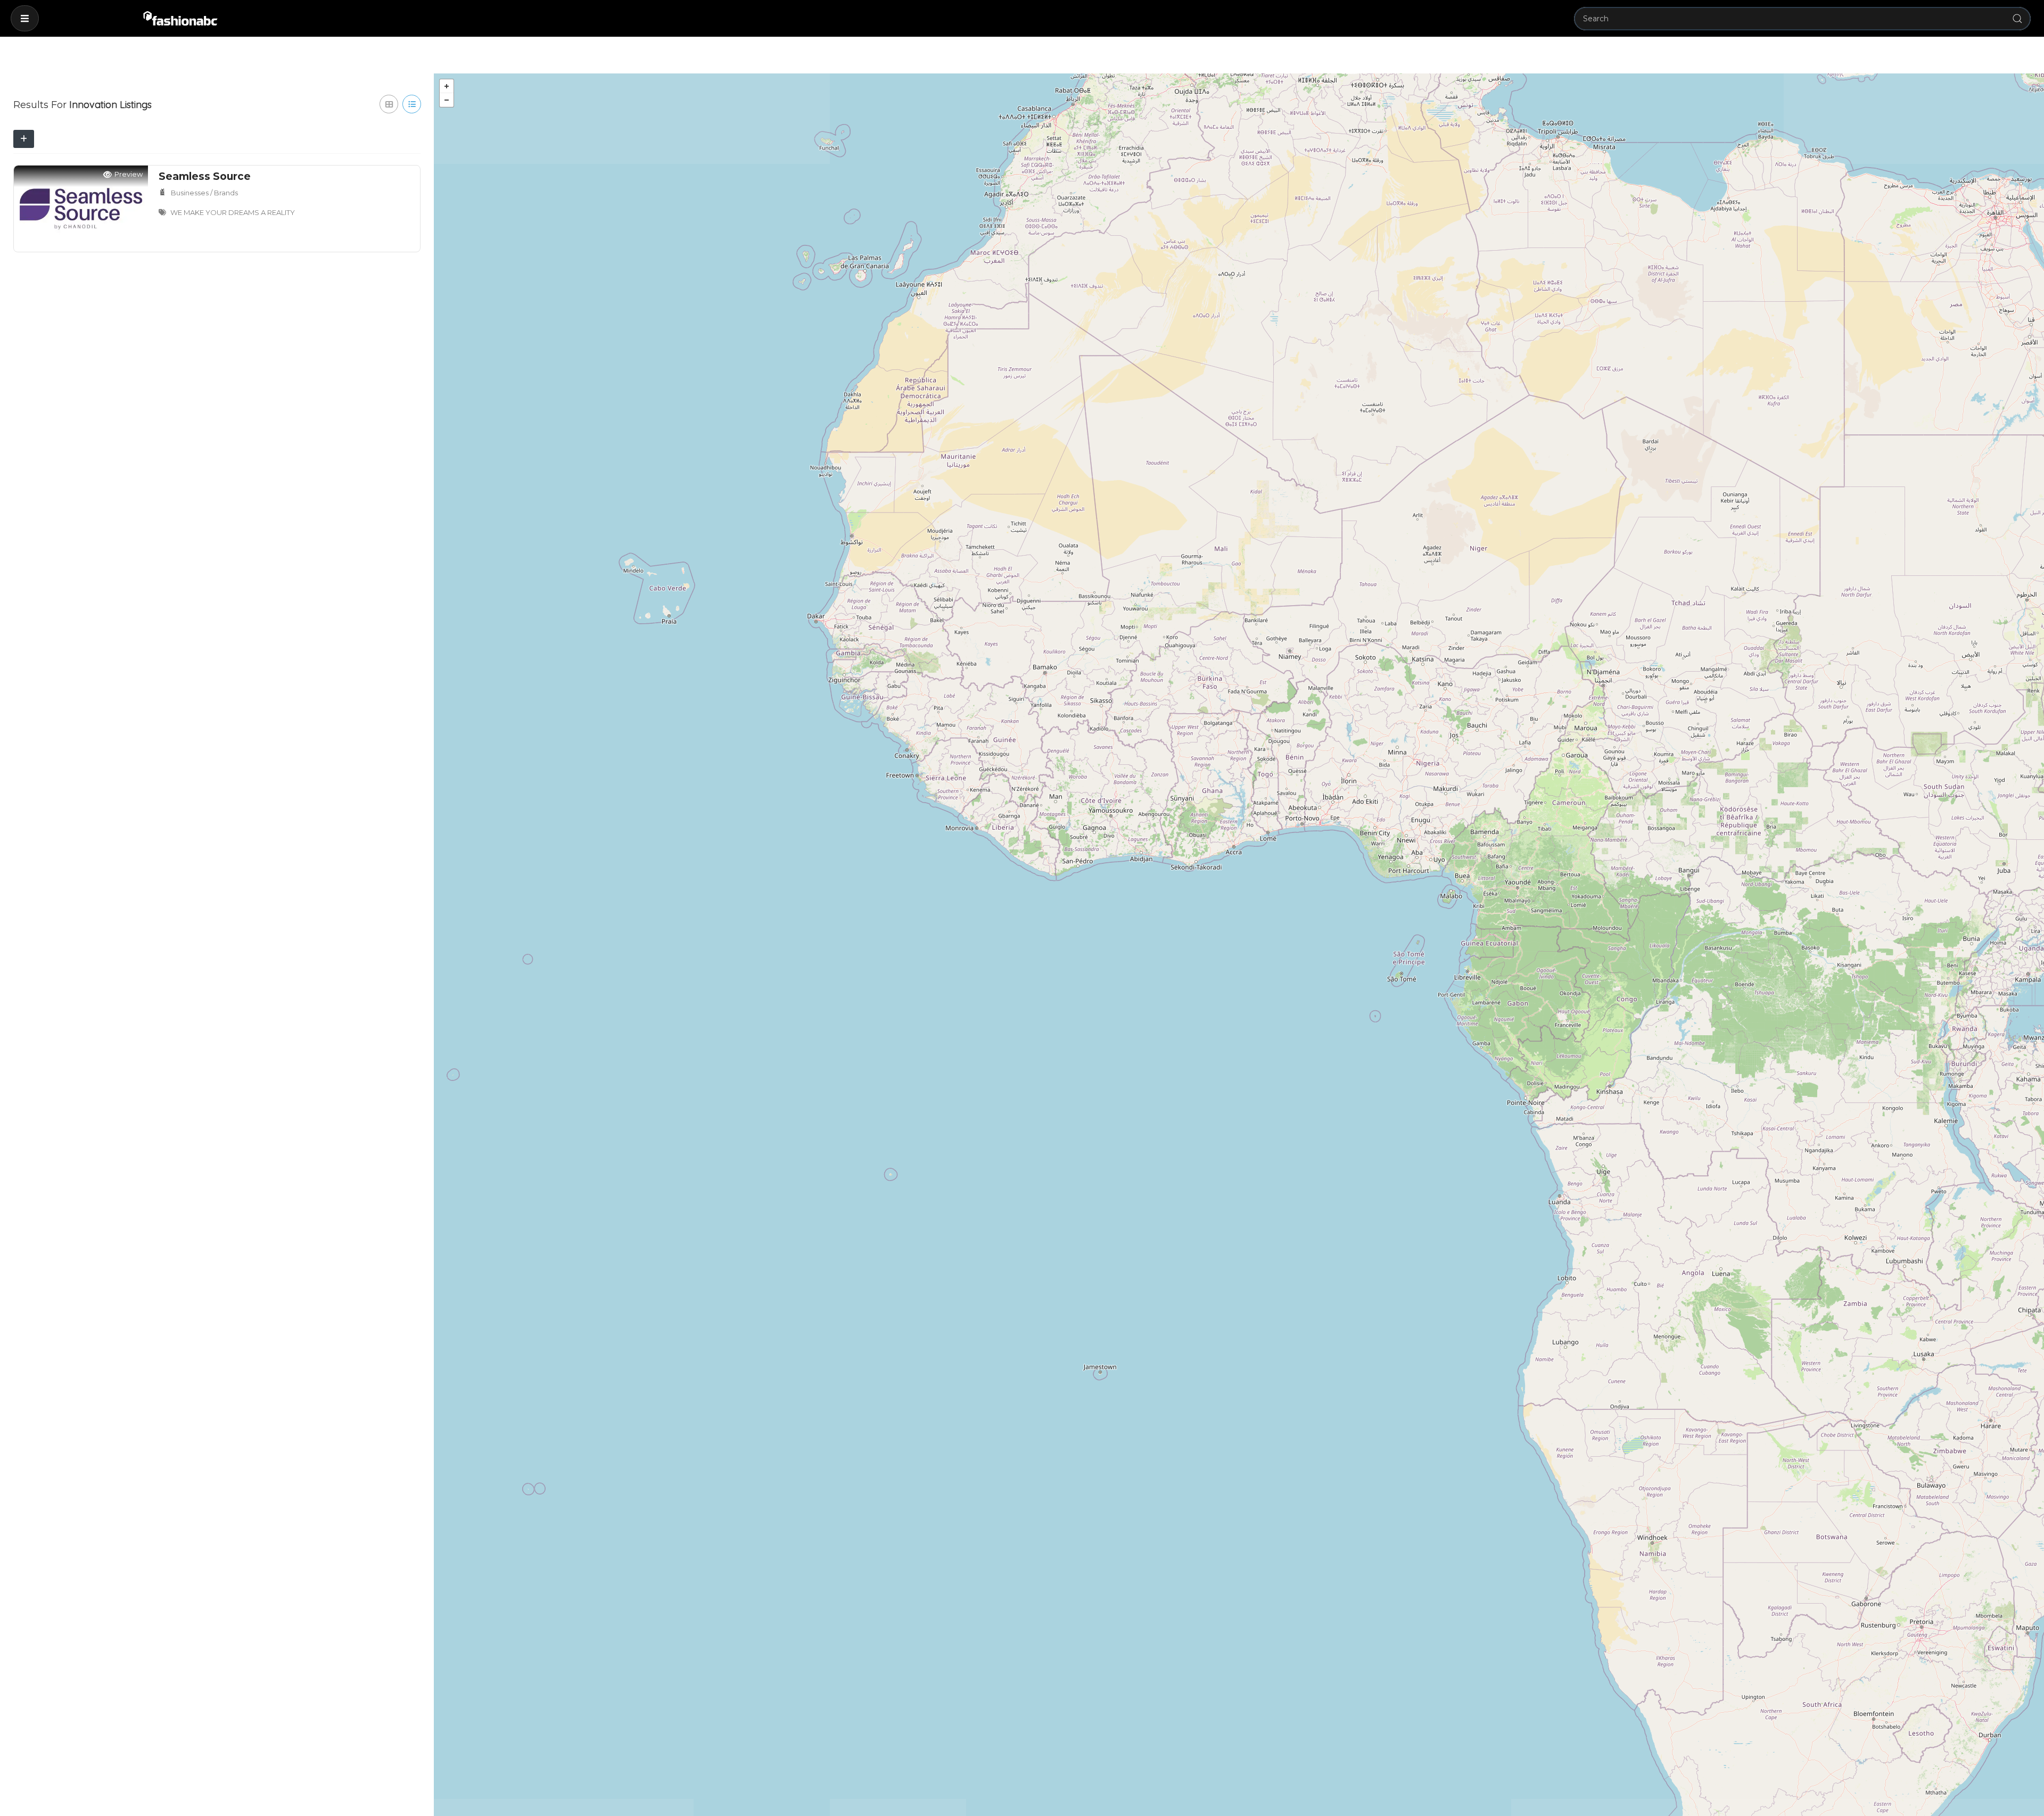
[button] (25, 18)
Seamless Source (205, 176)
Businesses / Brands (204, 193)
